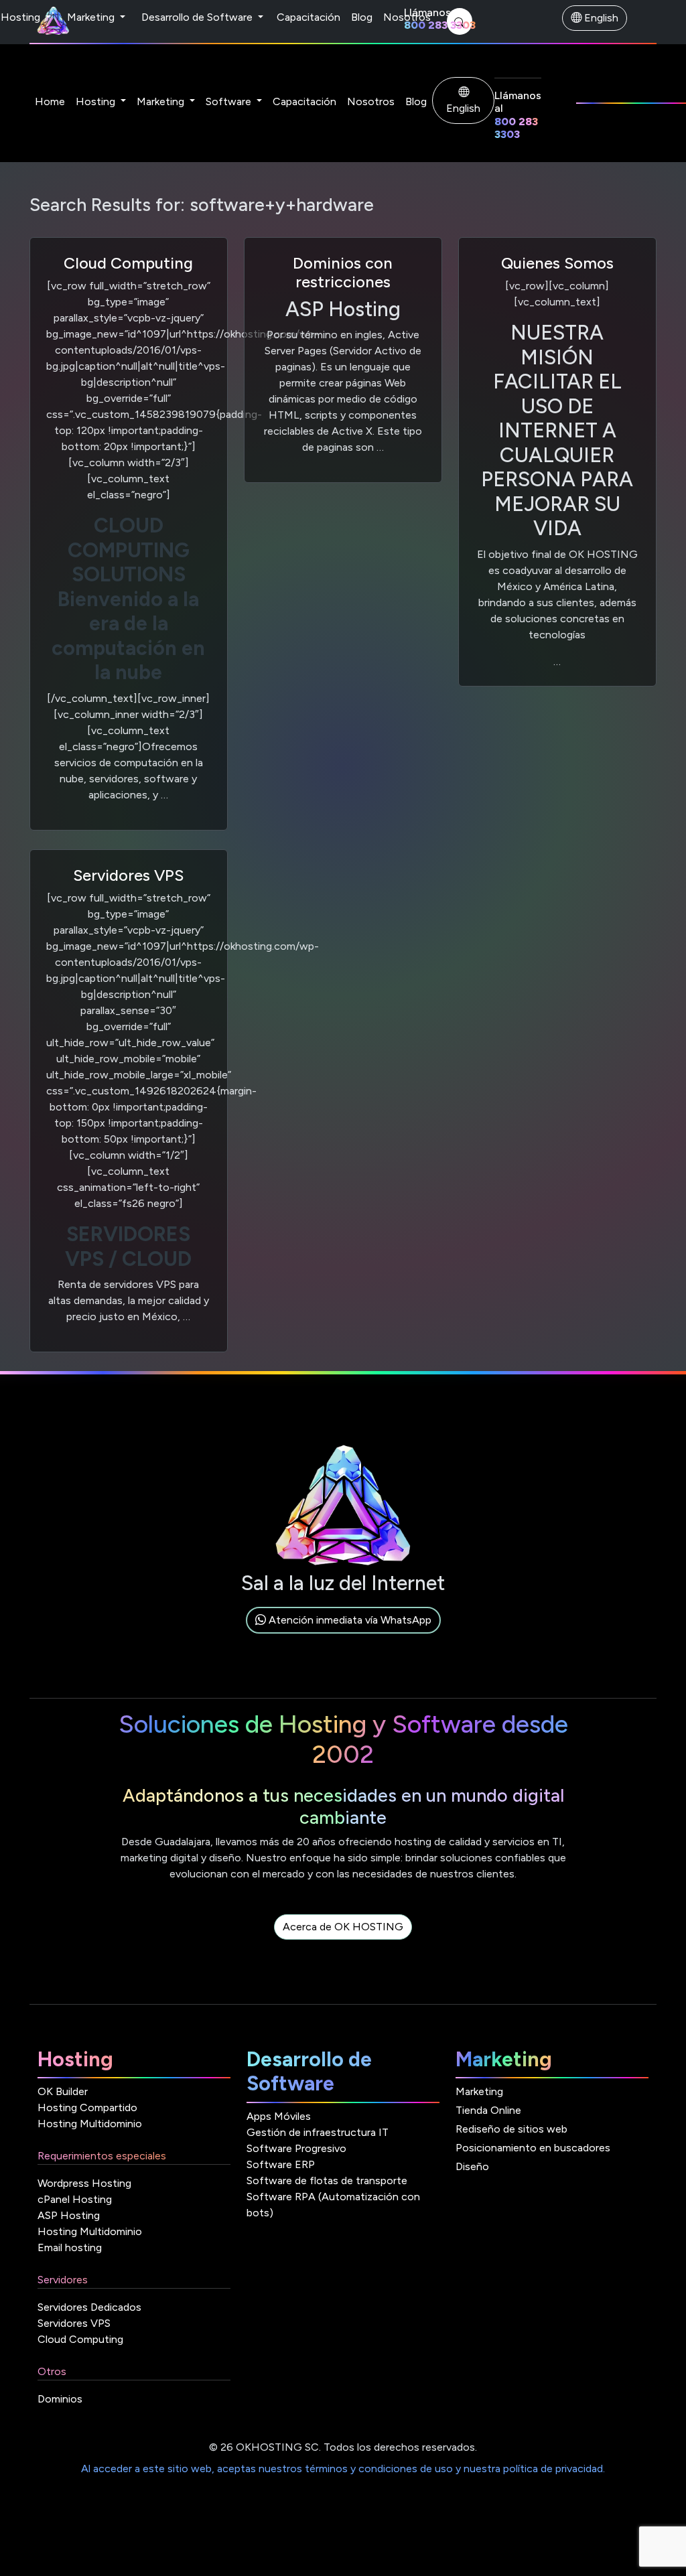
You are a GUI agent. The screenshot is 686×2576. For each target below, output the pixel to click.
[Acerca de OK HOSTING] (343, 1942)
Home (50, 101)
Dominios (60, 2399)
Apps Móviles (279, 2116)
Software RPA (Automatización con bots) (333, 2205)
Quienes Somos (557, 263)
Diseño (472, 2166)
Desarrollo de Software (198, 17)
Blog (362, 17)
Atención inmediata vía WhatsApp (349, 1620)
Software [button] (230, 101)
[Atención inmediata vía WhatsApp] (343, 1635)
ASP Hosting (69, 2215)
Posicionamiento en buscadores (533, 2148)
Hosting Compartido (87, 2107)
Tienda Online (488, 2110)
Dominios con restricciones (343, 273)
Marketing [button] (162, 101)
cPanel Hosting (75, 2199)
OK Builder (63, 2091)
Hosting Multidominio (90, 2124)
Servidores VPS (128, 875)
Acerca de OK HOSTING (343, 1927)
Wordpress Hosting (84, 2183)
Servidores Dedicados (89, 2307)
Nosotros (407, 17)
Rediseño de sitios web (511, 2129)
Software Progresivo (296, 2148)
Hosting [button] (97, 101)
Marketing (92, 17)
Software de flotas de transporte (327, 2180)
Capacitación (308, 17)
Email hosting (70, 2247)
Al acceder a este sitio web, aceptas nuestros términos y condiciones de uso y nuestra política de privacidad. (343, 2468)
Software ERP (281, 2164)
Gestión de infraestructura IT (318, 2132)
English (600, 18)
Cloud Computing (128, 263)
